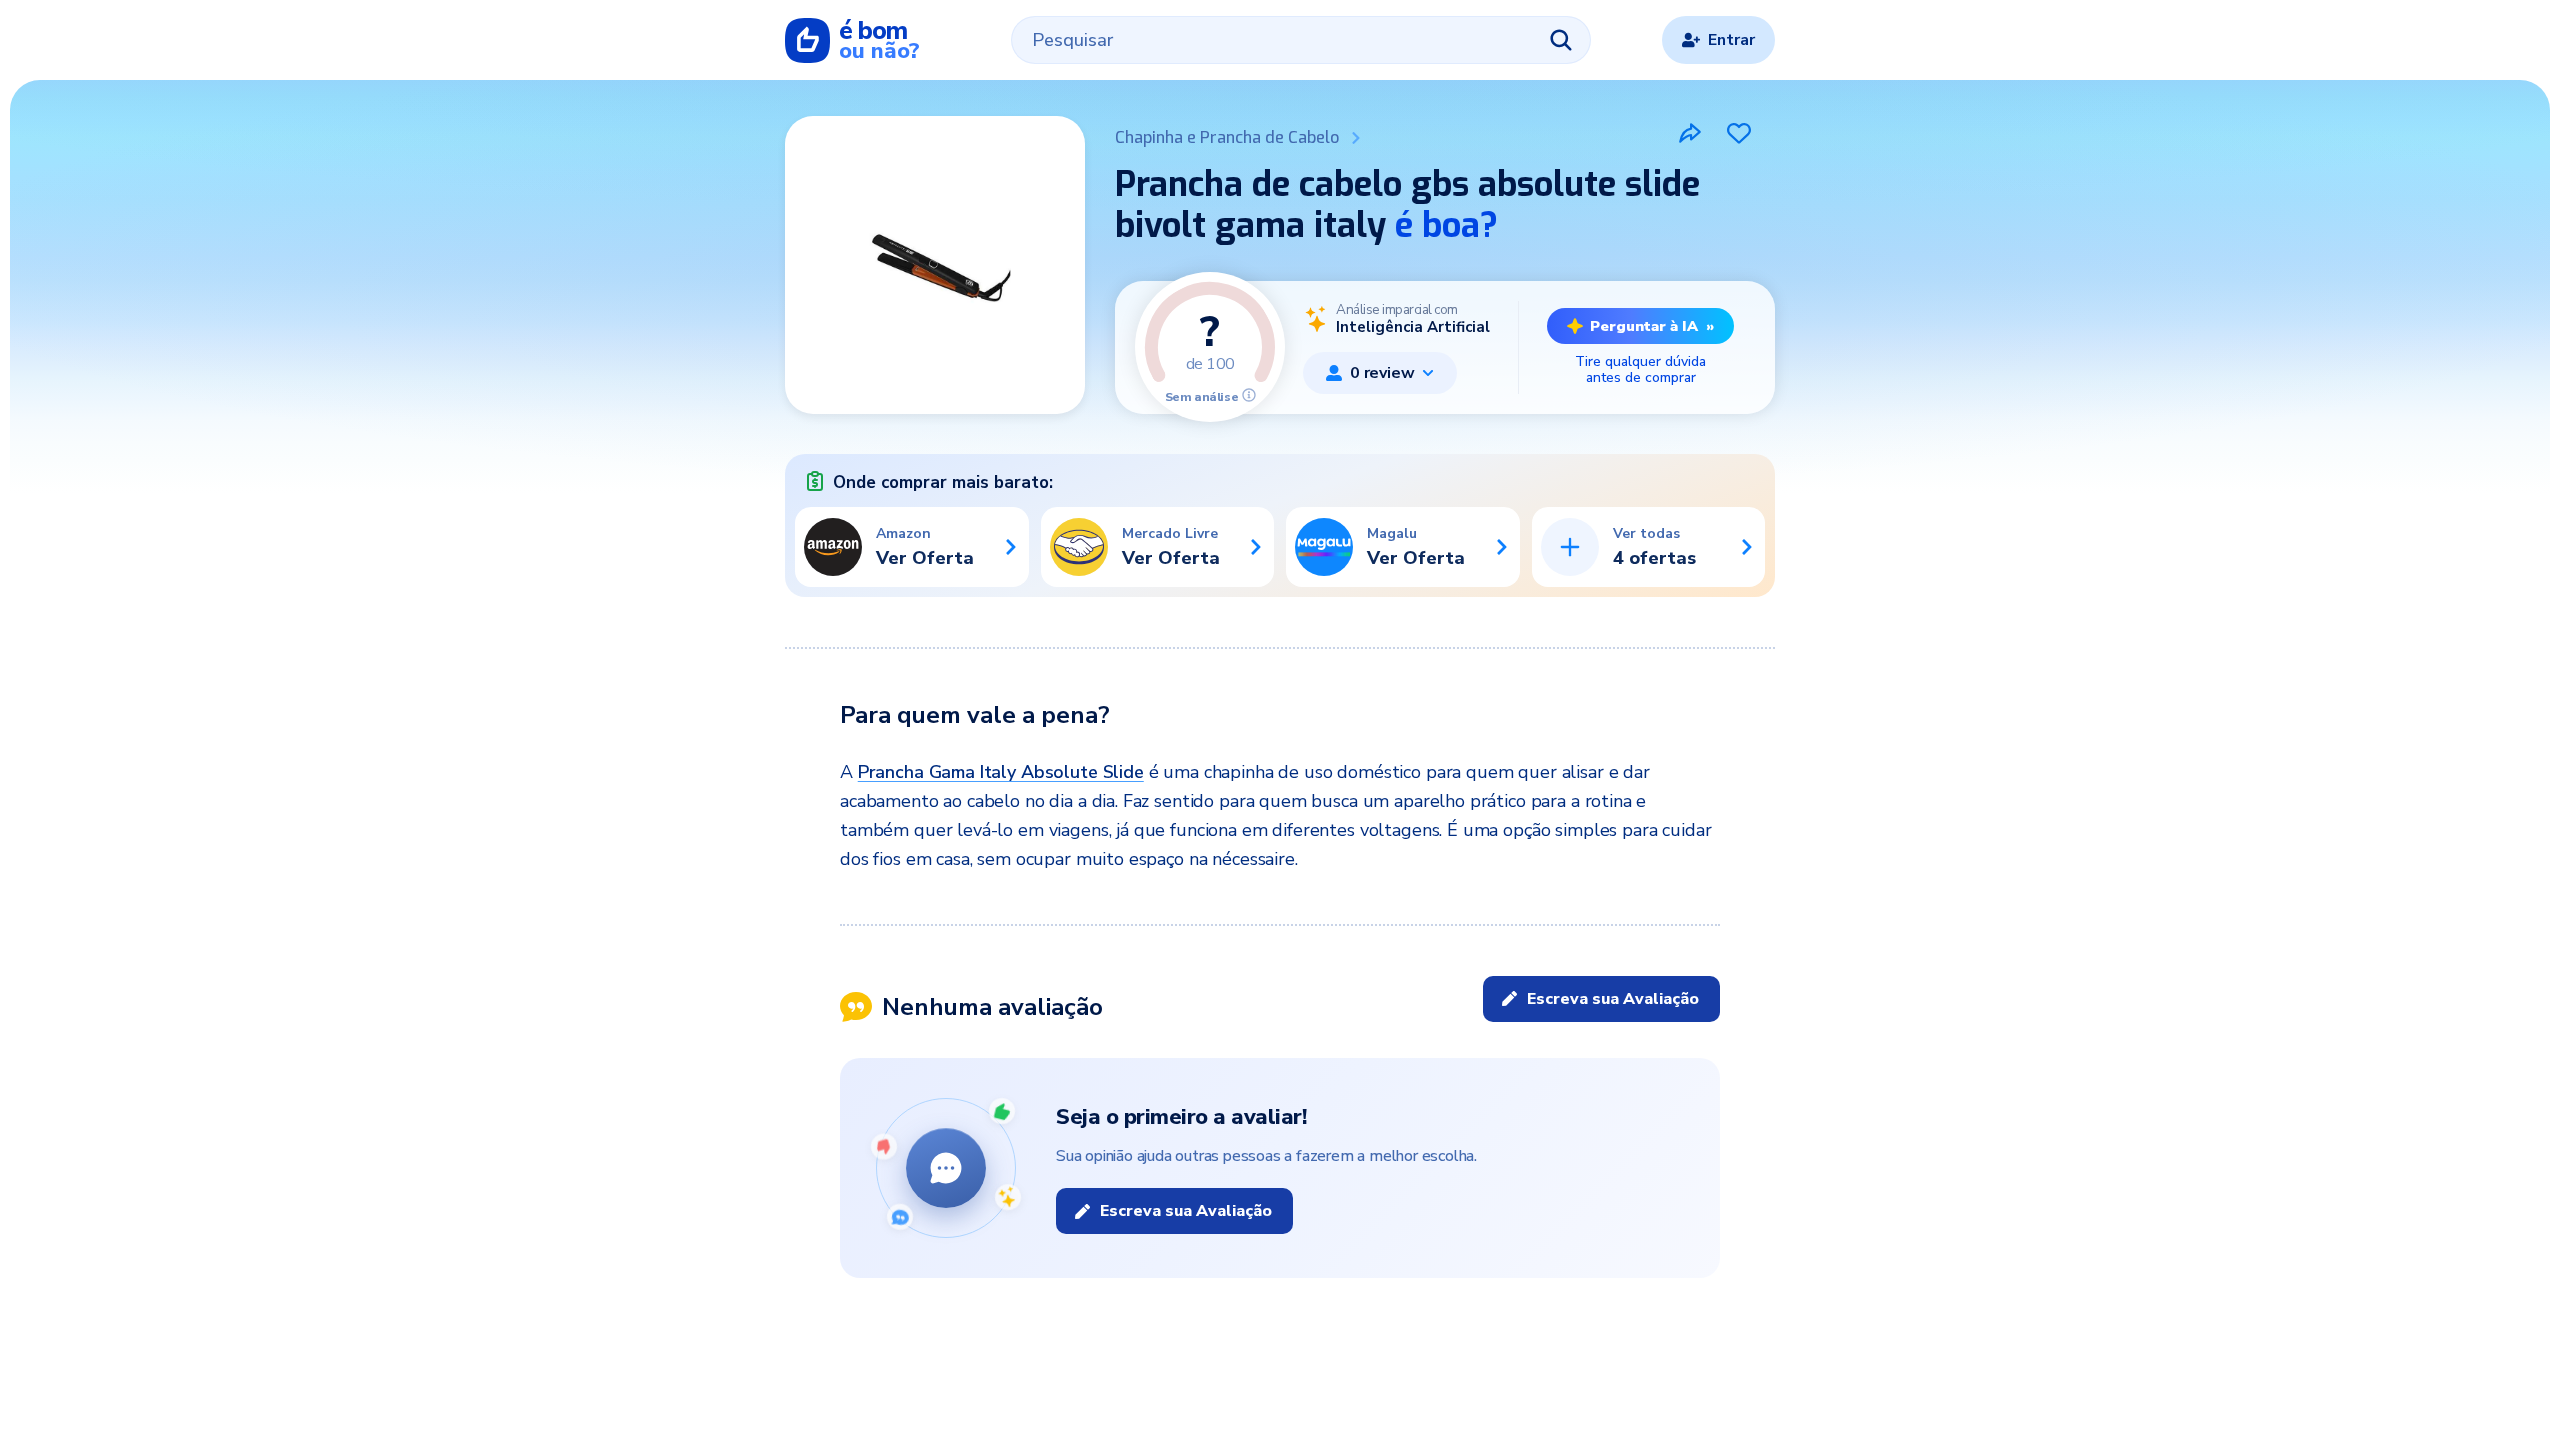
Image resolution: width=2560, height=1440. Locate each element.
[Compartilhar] (1690, 133)
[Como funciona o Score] (1249, 395)
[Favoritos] (1739, 133)
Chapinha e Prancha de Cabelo (1227, 137)
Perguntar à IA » (1652, 326)
